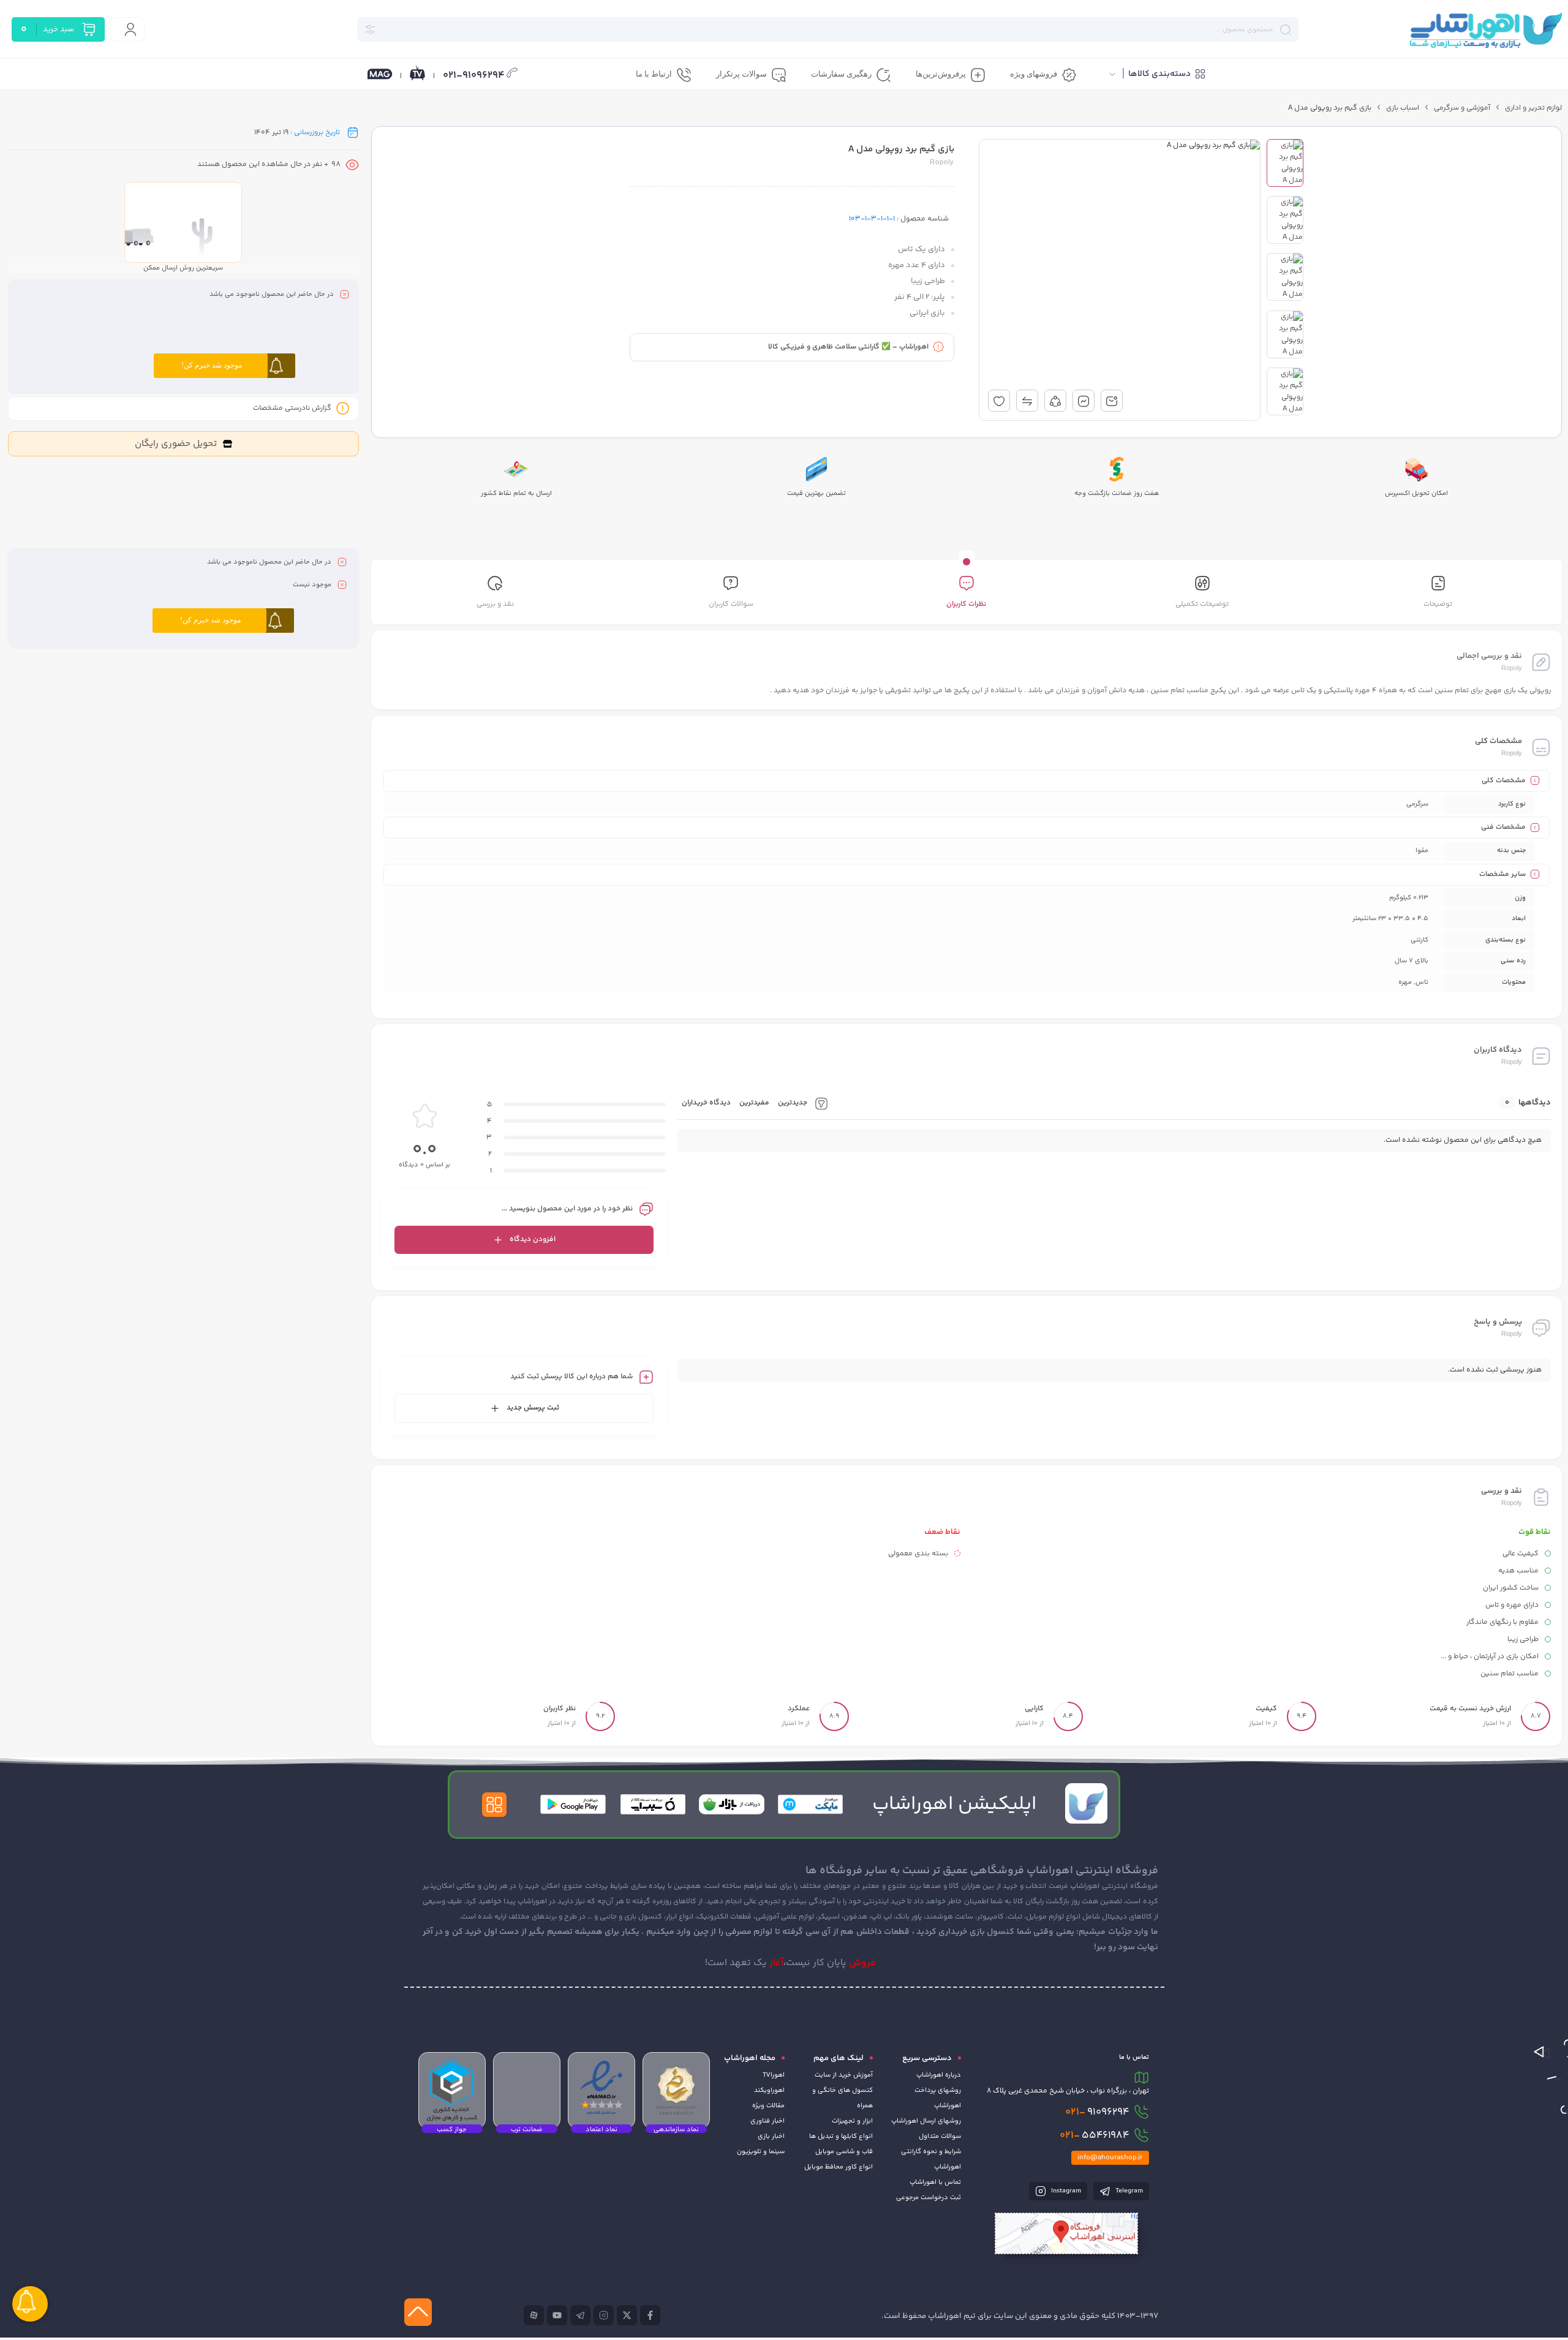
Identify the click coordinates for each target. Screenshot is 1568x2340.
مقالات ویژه (768, 2106)
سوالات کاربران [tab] (731, 604)
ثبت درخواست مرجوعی (929, 2198)
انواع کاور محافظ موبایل (839, 2167)
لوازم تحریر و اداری (1533, 108)
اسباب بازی (1403, 108)
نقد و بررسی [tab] (495, 604)
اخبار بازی (771, 2136)
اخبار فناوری (767, 2121)
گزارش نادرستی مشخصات (292, 408)
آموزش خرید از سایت (844, 2075)
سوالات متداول (940, 2136)
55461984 (1095, 2135)
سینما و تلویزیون (761, 2152)
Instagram (1065, 2191)
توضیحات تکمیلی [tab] (1202, 604)
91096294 (1097, 2112)
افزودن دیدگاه (533, 1240)
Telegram (1128, 2191)
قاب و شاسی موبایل (844, 2152)
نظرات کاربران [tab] (966, 604)
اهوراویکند (769, 2090)
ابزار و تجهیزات (852, 2121)
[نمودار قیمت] (1084, 401)
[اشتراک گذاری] (1055, 401)
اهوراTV (774, 2075)
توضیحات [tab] (1438, 604)
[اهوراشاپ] (1485, 30)
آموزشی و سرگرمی (1462, 108)
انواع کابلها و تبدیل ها (841, 2136)
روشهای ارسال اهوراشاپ (926, 2121)
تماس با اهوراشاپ (935, 2182)
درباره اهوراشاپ (939, 2075)
